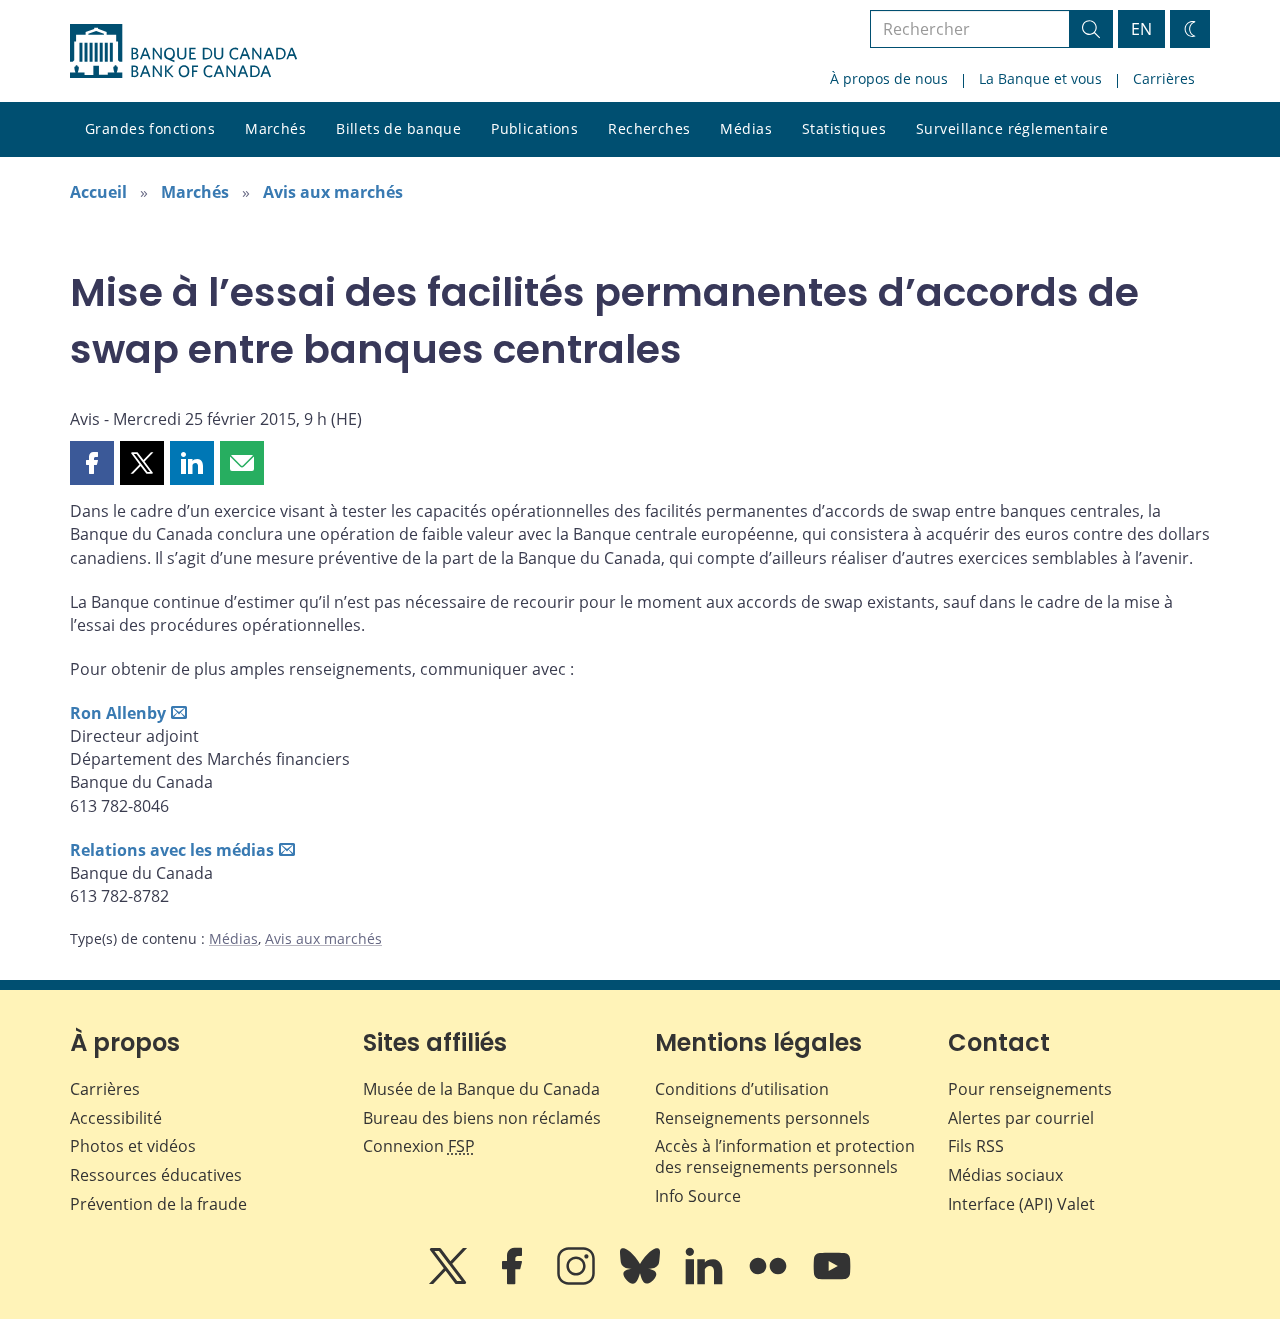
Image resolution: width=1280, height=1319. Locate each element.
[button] (92, 463)
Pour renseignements (1030, 1089)
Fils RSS (976, 1146)
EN (1141, 29)
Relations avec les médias (172, 850)
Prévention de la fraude (158, 1204)
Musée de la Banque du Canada (481, 1089)
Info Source (698, 1196)
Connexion (419, 1146)
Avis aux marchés (333, 192)
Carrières (1164, 78)
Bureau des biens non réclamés (482, 1118)
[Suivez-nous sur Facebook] (514, 1280)
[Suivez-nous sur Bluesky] (642, 1280)
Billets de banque (398, 128)
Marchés (275, 128)
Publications (534, 128)
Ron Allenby (118, 713)
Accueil (98, 192)
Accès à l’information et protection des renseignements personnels (785, 1156)
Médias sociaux (1005, 1175)
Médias (746, 128)
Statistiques (844, 128)
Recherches (649, 128)
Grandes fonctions (150, 128)
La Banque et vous (1040, 78)
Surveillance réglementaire (1012, 128)
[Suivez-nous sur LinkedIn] (706, 1280)
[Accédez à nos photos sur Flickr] (770, 1280)
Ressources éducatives (156, 1175)
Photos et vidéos (133, 1146)
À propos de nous (889, 78)
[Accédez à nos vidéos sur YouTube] (832, 1280)
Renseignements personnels (762, 1118)
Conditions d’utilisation (742, 1089)
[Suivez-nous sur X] (450, 1280)
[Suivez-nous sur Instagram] (578, 1280)
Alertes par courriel (1021, 1118)
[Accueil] (183, 51)
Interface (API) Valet (1021, 1204)
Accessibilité (116, 1118)
